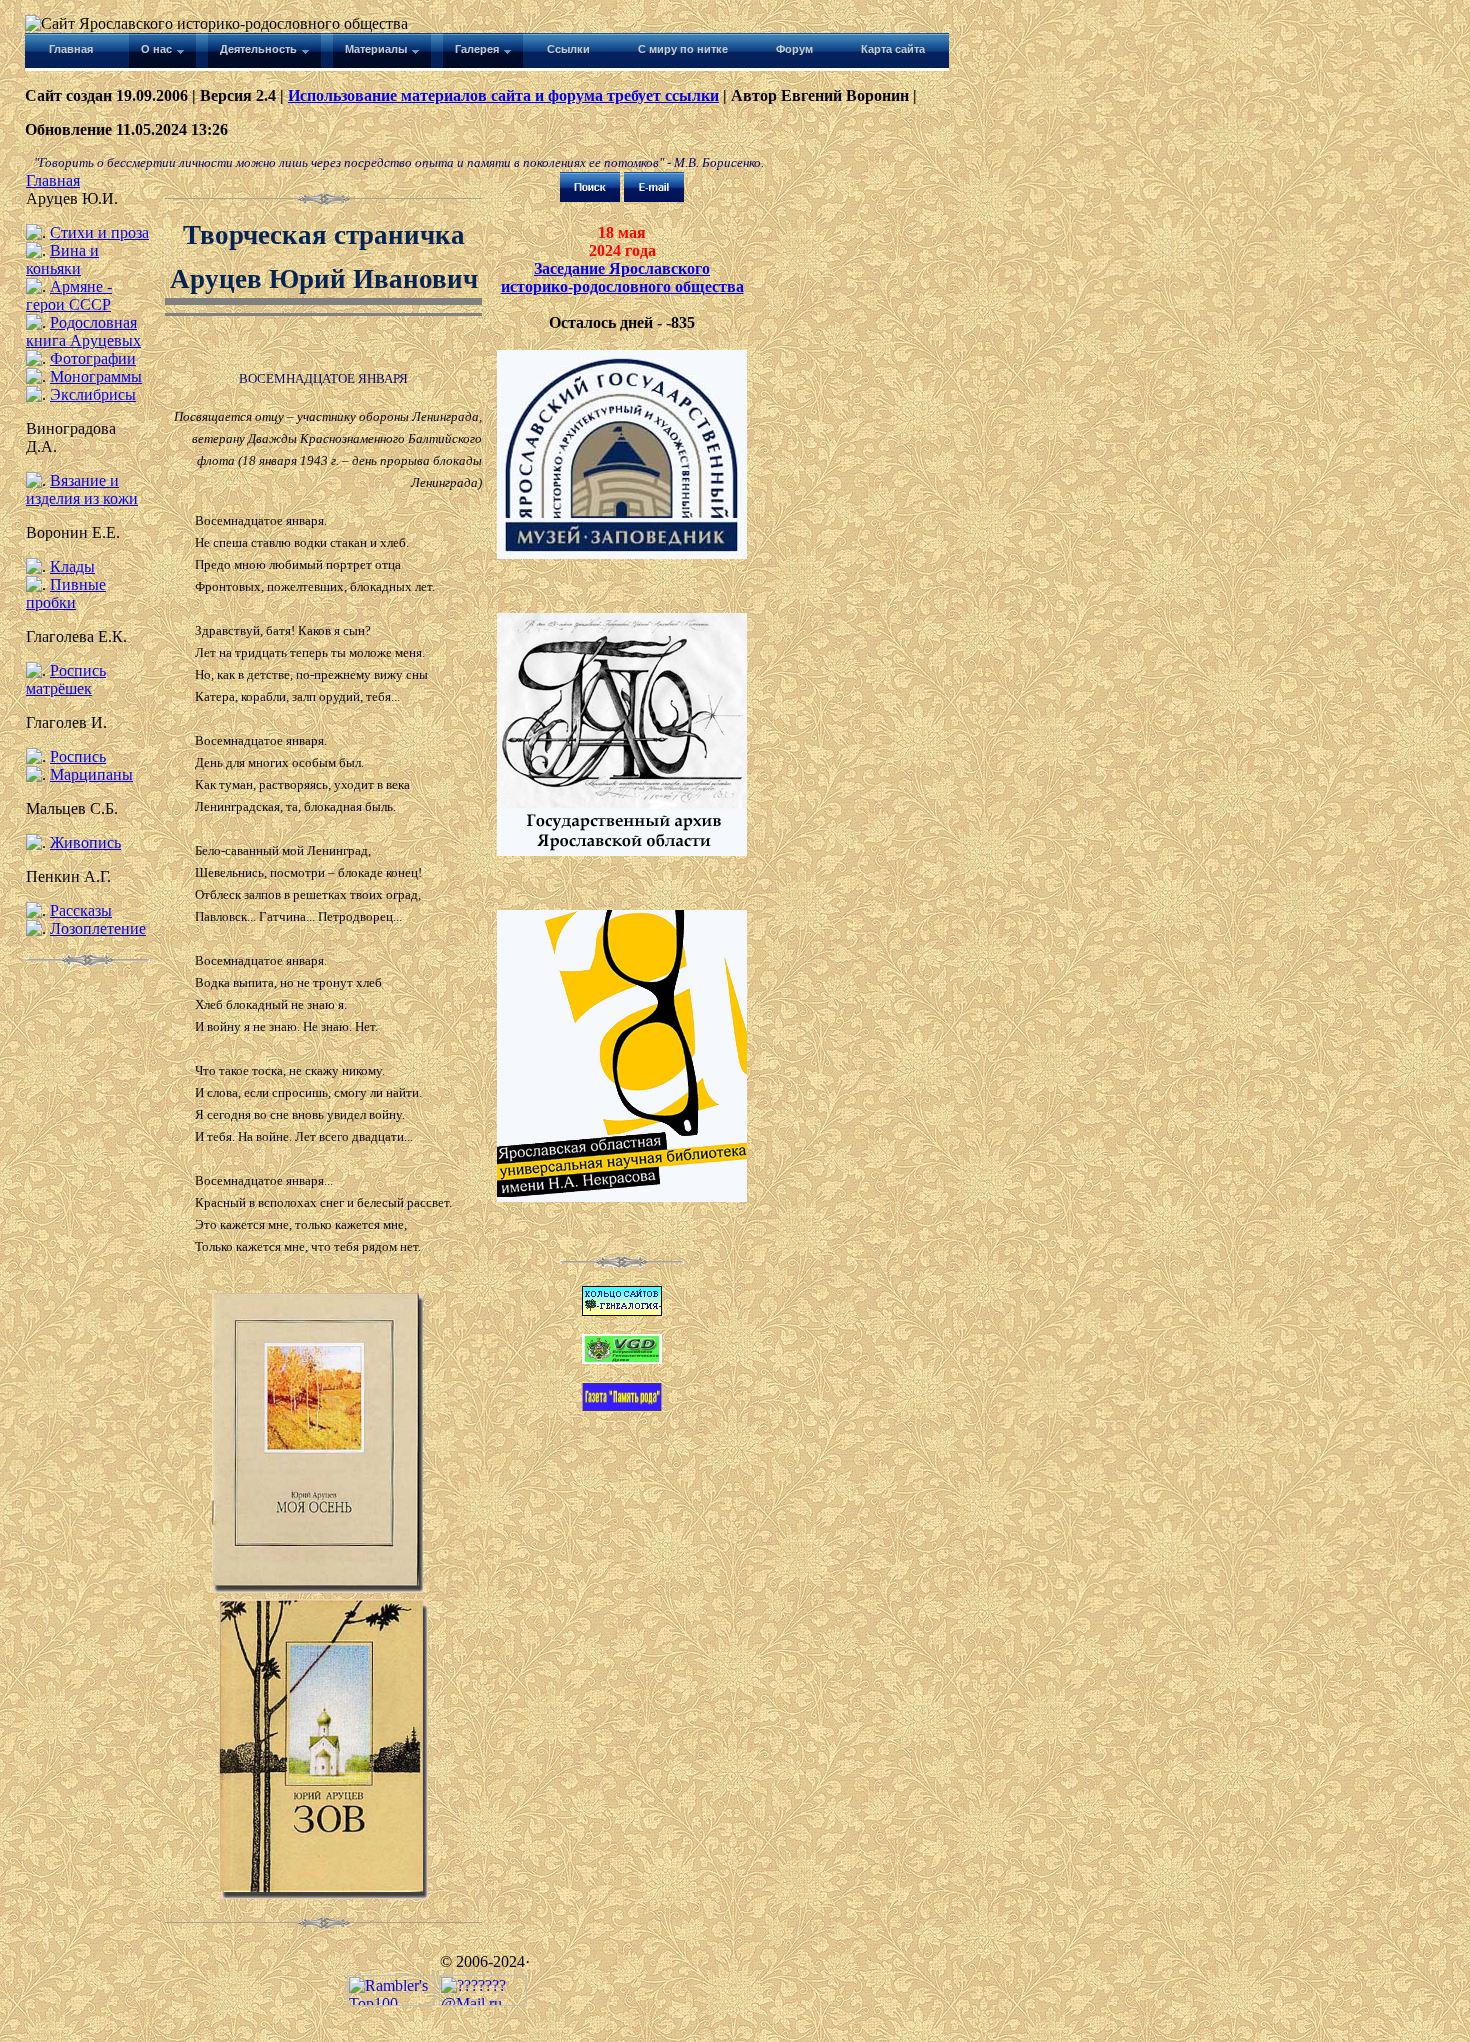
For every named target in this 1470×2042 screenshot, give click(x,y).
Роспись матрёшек (66, 679)
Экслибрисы (93, 394)
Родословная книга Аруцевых (83, 331)
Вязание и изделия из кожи (82, 489)
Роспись (78, 756)
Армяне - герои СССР (69, 295)
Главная (53, 180)
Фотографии (93, 358)
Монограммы (96, 376)
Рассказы (81, 910)
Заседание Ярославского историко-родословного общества (622, 277)
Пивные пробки (66, 593)
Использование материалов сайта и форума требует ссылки (503, 95)
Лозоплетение (98, 928)
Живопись (85, 842)
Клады (72, 566)
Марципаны (91, 774)
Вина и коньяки (62, 259)
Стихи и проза (99, 232)
